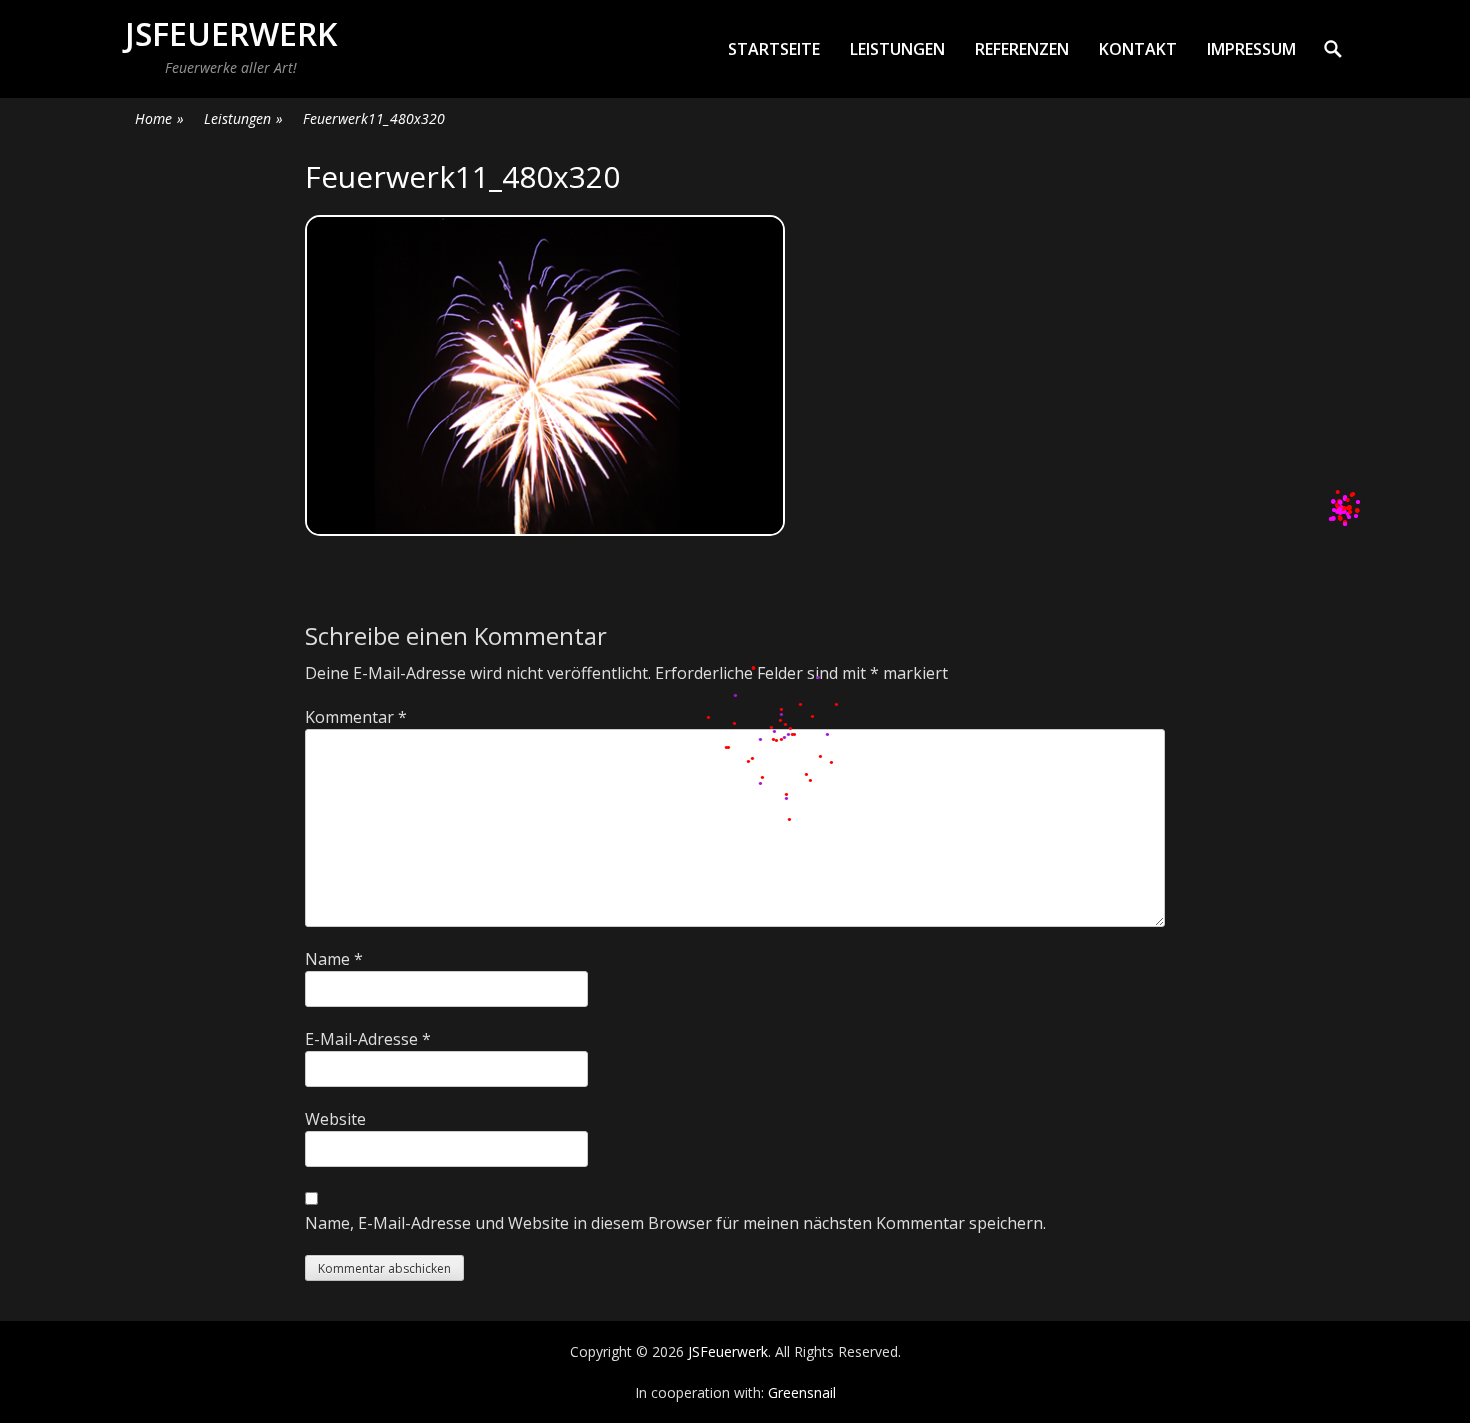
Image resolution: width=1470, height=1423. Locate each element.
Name (334, 959)
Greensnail (802, 1392)
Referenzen (1022, 49)
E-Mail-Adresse (368, 1039)
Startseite (774, 49)
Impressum (1251, 49)
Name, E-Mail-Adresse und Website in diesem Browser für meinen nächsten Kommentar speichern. (675, 1223)
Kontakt (1138, 49)
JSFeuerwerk (231, 33)
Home (159, 118)
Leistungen (897, 49)
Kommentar (356, 717)
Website (335, 1119)
